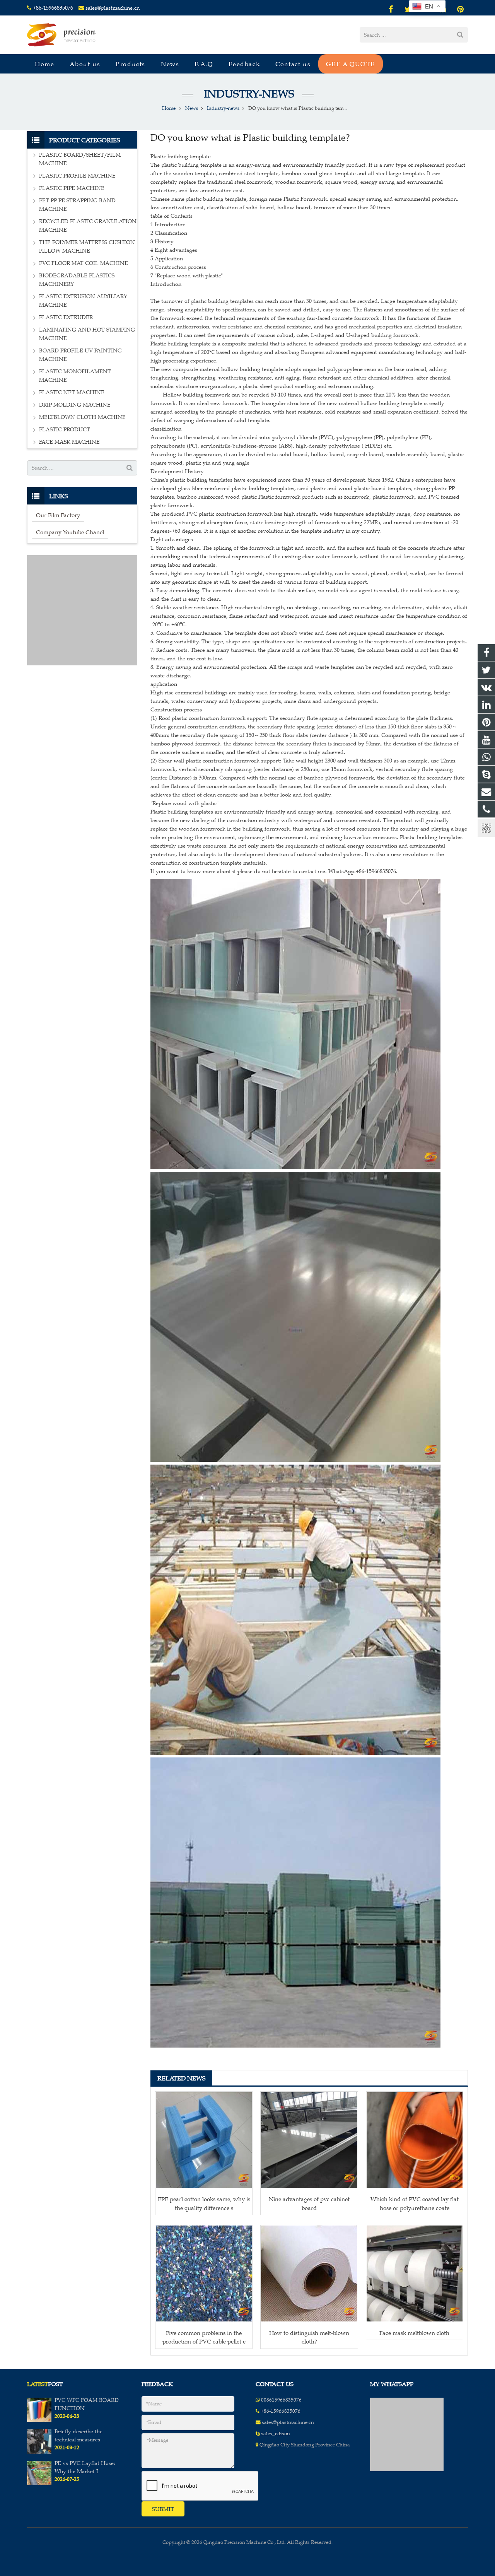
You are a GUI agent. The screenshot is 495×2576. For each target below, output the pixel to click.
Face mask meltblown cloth (414, 2333)
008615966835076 (281, 2400)
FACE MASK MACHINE (69, 442)
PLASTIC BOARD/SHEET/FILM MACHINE (80, 159)
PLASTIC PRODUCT (65, 430)
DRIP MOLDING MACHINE (75, 405)
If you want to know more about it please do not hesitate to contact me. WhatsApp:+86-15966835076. (274, 871)
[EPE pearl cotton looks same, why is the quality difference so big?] (204, 2140)
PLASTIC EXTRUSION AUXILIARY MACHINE (83, 301)
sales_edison (276, 2434)
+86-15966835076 (53, 8)
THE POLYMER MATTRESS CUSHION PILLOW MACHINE (87, 247)
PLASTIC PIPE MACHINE (72, 188)
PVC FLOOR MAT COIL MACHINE (84, 263)
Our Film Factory (58, 515)
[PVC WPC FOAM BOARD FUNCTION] (39, 2420)
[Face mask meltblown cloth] (415, 2273)
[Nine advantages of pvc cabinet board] (309, 2140)
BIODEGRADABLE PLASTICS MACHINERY (77, 280)
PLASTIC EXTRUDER (66, 317)
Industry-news (248, 94)
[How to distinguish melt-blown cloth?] (309, 2273)
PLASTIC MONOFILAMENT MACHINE (75, 376)
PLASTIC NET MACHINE (72, 392)
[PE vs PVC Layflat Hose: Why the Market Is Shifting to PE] (39, 2484)
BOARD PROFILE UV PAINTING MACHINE (80, 355)
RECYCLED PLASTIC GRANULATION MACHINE (88, 226)
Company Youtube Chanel (70, 532)
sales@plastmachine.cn (113, 8)
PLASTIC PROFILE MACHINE (77, 176)
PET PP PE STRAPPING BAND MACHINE (77, 205)
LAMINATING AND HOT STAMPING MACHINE (87, 334)
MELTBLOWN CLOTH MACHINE (82, 417)
